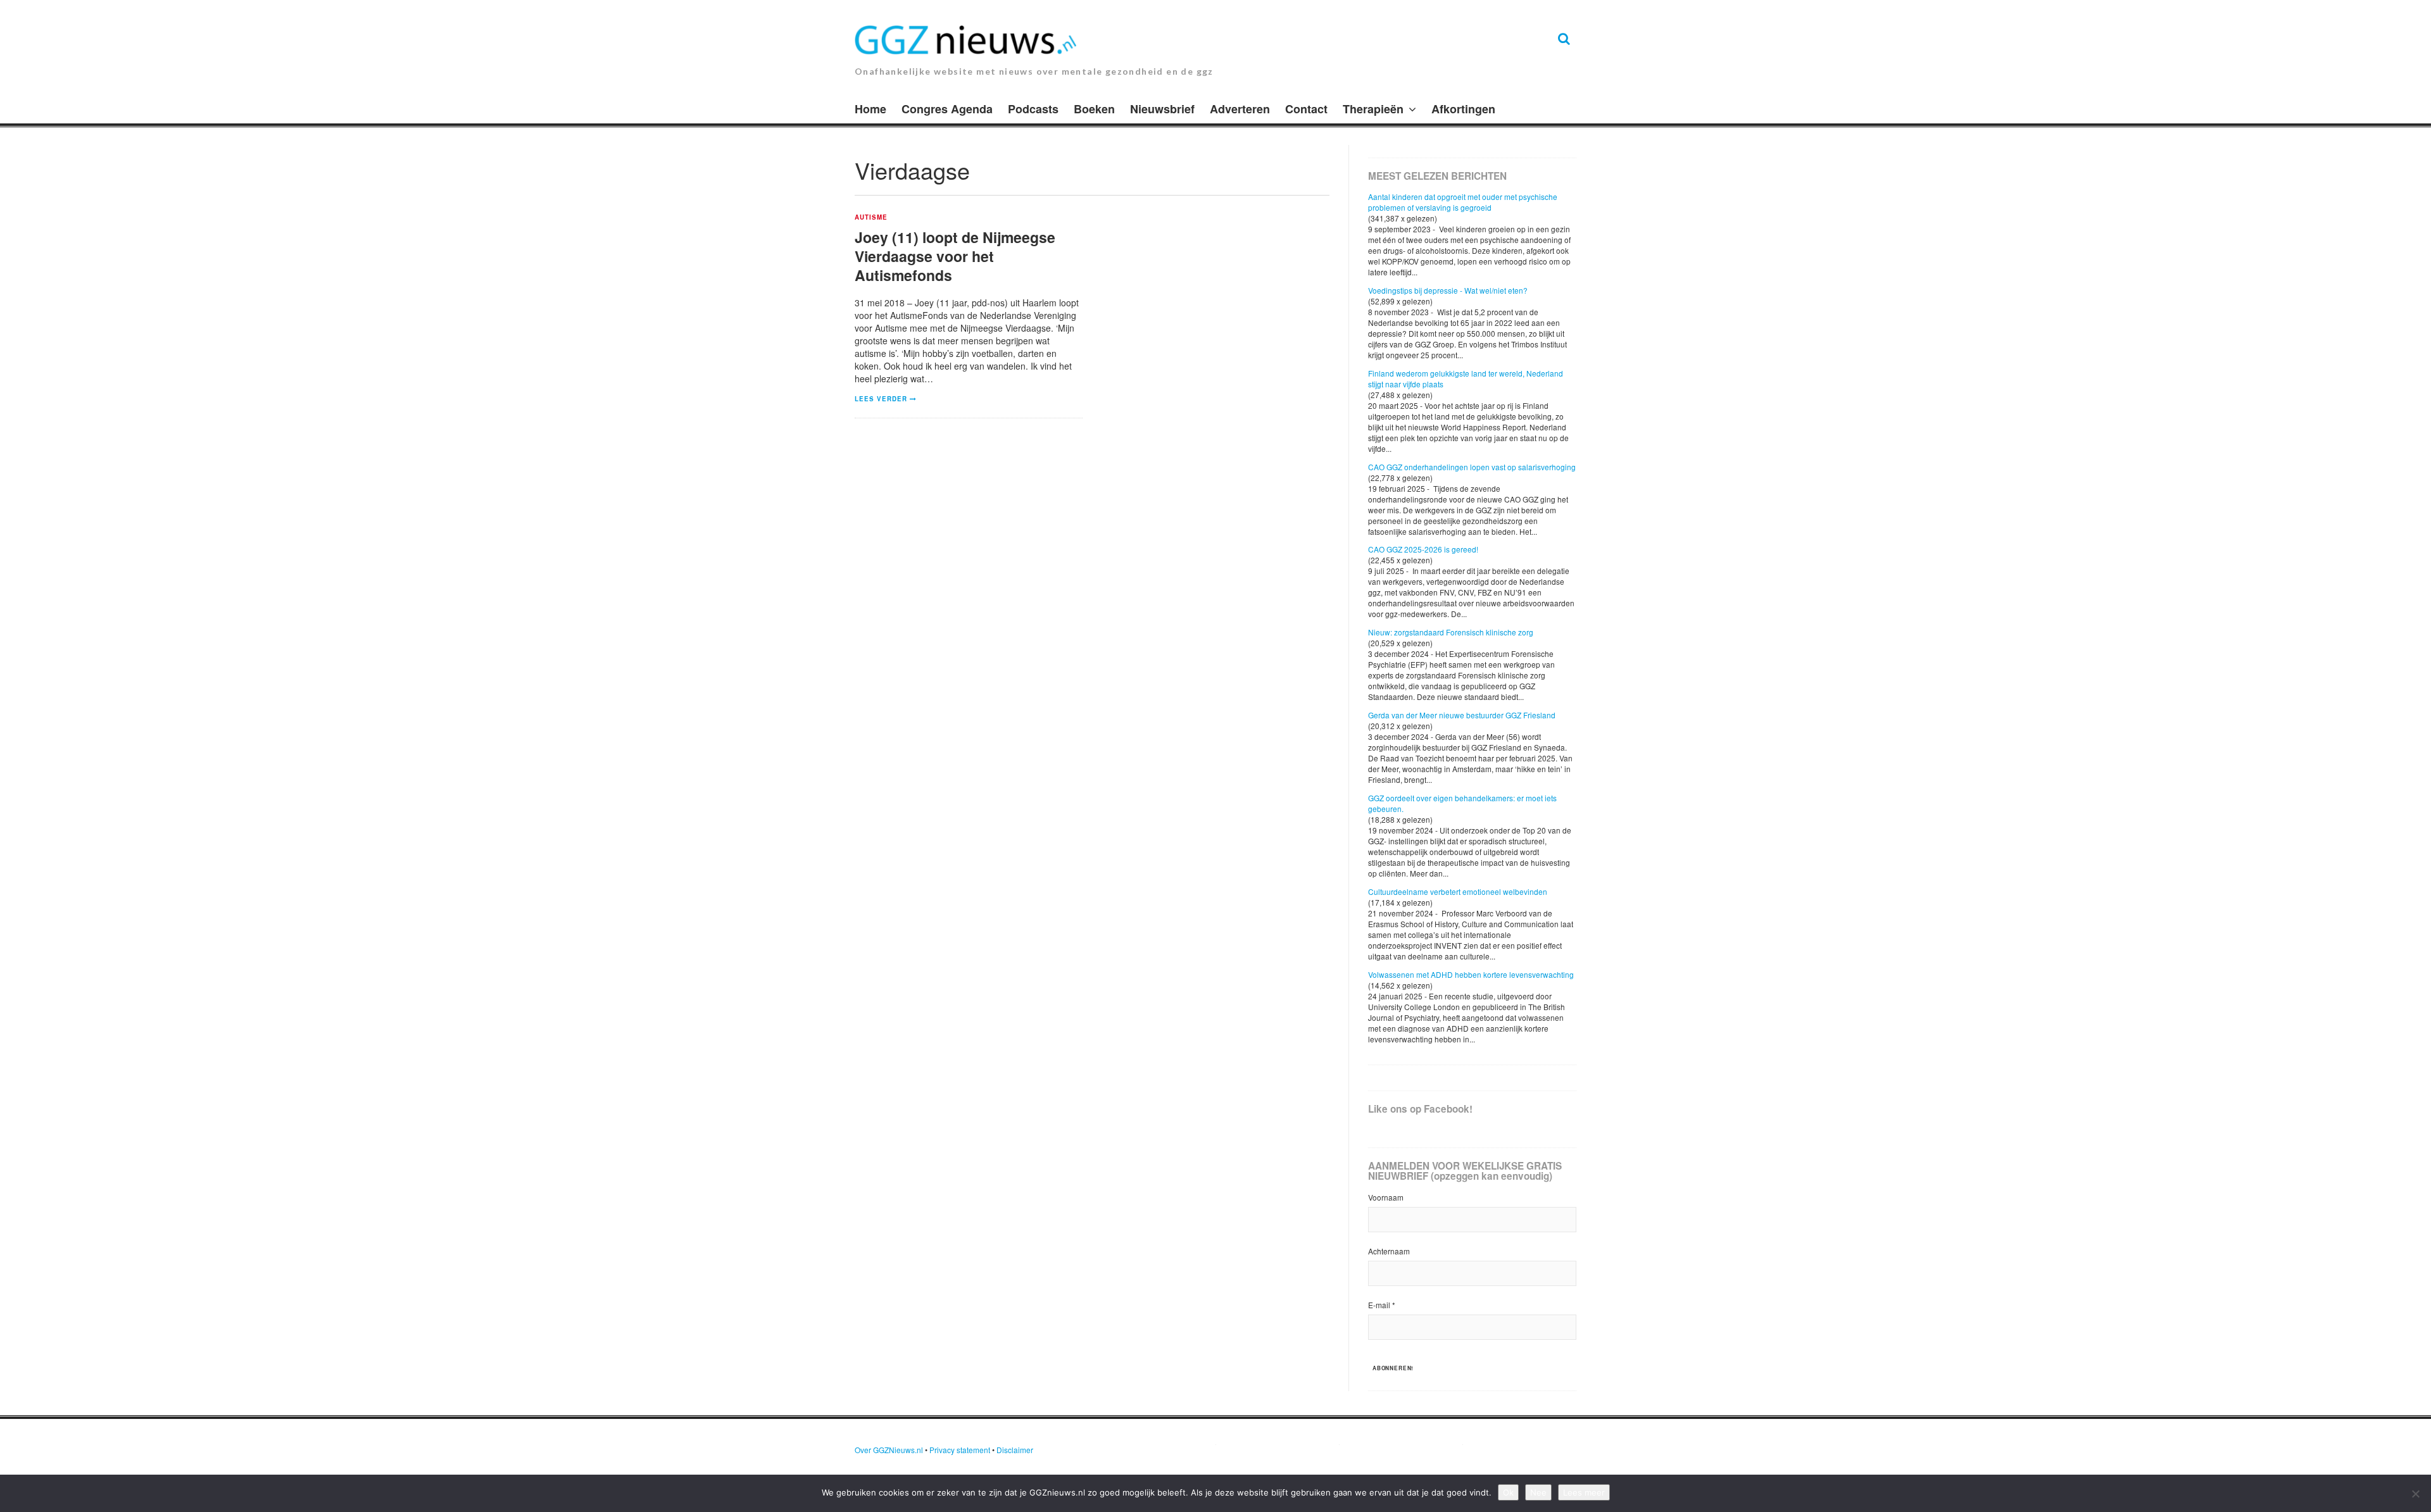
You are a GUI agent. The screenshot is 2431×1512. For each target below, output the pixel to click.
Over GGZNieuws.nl (889, 1450)
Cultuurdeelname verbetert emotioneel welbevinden (1458, 891)
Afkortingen (1463, 109)
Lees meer (1584, 1492)
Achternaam (1389, 1251)
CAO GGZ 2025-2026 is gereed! (1423, 549)
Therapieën (1373, 109)
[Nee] (2415, 1494)
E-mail (1382, 1305)
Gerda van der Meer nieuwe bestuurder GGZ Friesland (1462, 715)
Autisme (871, 218)
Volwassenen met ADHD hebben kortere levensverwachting (1471, 974)
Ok (1508, 1492)
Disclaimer (1015, 1450)
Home (870, 109)
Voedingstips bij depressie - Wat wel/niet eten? (1448, 290)
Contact (1306, 109)
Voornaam (1386, 1197)
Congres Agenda (947, 109)
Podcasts (1033, 109)
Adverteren (1240, 109)
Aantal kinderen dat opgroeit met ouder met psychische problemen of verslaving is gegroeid (1463, 202)
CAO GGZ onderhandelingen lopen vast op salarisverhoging (1472, 467)
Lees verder (881, 399)
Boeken (1094, 109)
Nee (1538, 1492)
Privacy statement (960, 1450)
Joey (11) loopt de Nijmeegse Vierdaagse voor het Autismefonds (955, 256)
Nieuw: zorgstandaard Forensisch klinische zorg (1451, 632)
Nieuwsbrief (1162, 109)
